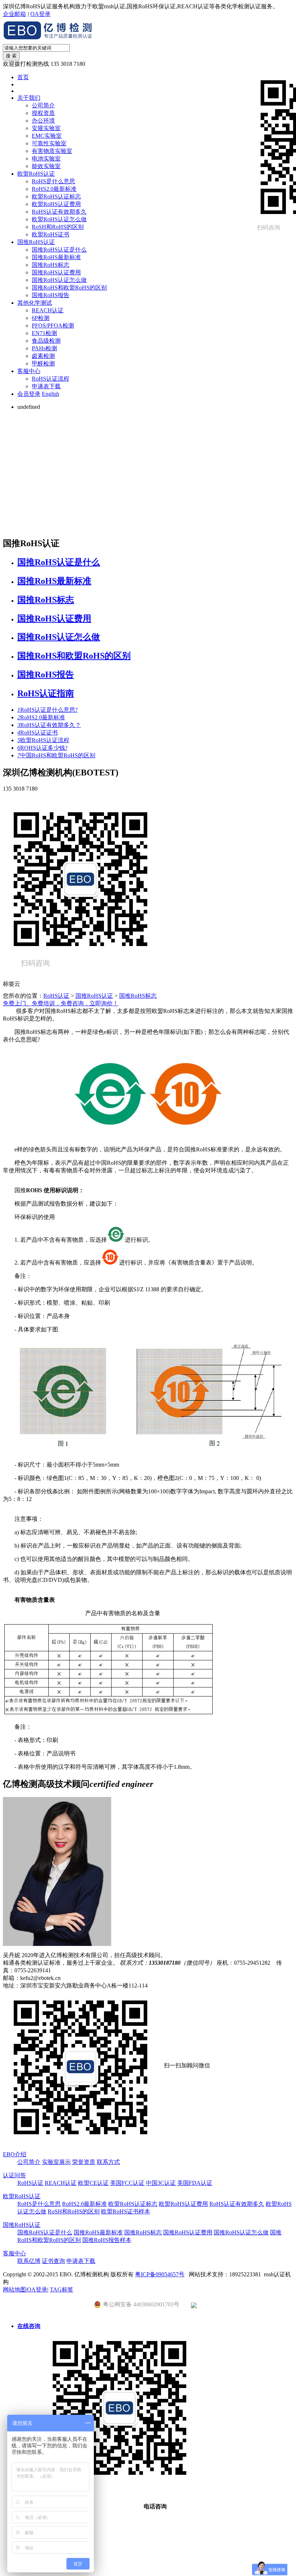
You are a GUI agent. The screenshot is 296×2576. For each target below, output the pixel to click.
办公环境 (43, 121)
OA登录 (40, 14)
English (51, 394)
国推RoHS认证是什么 (59, 250)
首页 (23, 77)
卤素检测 (43, 356)
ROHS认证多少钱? (42, 748)
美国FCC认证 (127, 2183)
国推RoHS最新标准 (56, 257)
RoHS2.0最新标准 (54, 189)
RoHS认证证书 (38, 733)
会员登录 (29, 394)
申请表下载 (46, 386)
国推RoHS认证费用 (56, 272)
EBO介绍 (15, 2154)
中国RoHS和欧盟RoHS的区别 (56, 755)
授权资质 (43, 113)
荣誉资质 (84, 2162)
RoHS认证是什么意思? (47, 710)
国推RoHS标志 (51, 265)
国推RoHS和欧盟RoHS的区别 (69, 288)
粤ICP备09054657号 (160, 2274)
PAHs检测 (44, 348)
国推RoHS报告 (51, 295)
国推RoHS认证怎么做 (59, 280)
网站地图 (14, 2290)
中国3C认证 (161, 2183)
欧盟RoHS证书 (51, 234)
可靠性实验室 (49, 143)
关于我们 (29, 98)
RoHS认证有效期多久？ (49, 725)
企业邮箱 (14, 14)
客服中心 (29, 371)
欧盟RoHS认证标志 (56, 196)
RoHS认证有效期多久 (59, 212)
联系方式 (108, 2162)
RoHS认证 (56, 996)
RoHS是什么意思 (53, 181)
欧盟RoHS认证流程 (43, 740)
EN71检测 (44, 333)
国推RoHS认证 (36, 242)
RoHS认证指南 (46, 693)
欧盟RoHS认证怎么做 (59, 219)
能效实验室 (46, 166)
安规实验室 (46, 128)
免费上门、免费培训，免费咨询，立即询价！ (61, 1003)
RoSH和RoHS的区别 (58, 227)
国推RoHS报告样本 (107, 2240)
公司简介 (43, 105)
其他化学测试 (35, 303)
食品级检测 (46, 341)
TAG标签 (62, 2290)
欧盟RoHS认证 (36, 174)
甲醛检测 (43, 363)
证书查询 (53, 2261)
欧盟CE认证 (93, 2183)
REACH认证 (48, 310)
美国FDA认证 (195, 2183)
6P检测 (41, 318)
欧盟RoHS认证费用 (56, 204)
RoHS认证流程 (51, 379)
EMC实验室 (47, 136)
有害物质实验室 (52, 151)
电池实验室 (46, 159)
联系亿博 (29, 2261)
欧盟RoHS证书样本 (126, 2211)
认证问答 (14, 2175)
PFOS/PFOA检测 (53, 326)
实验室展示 (56, 2162)
